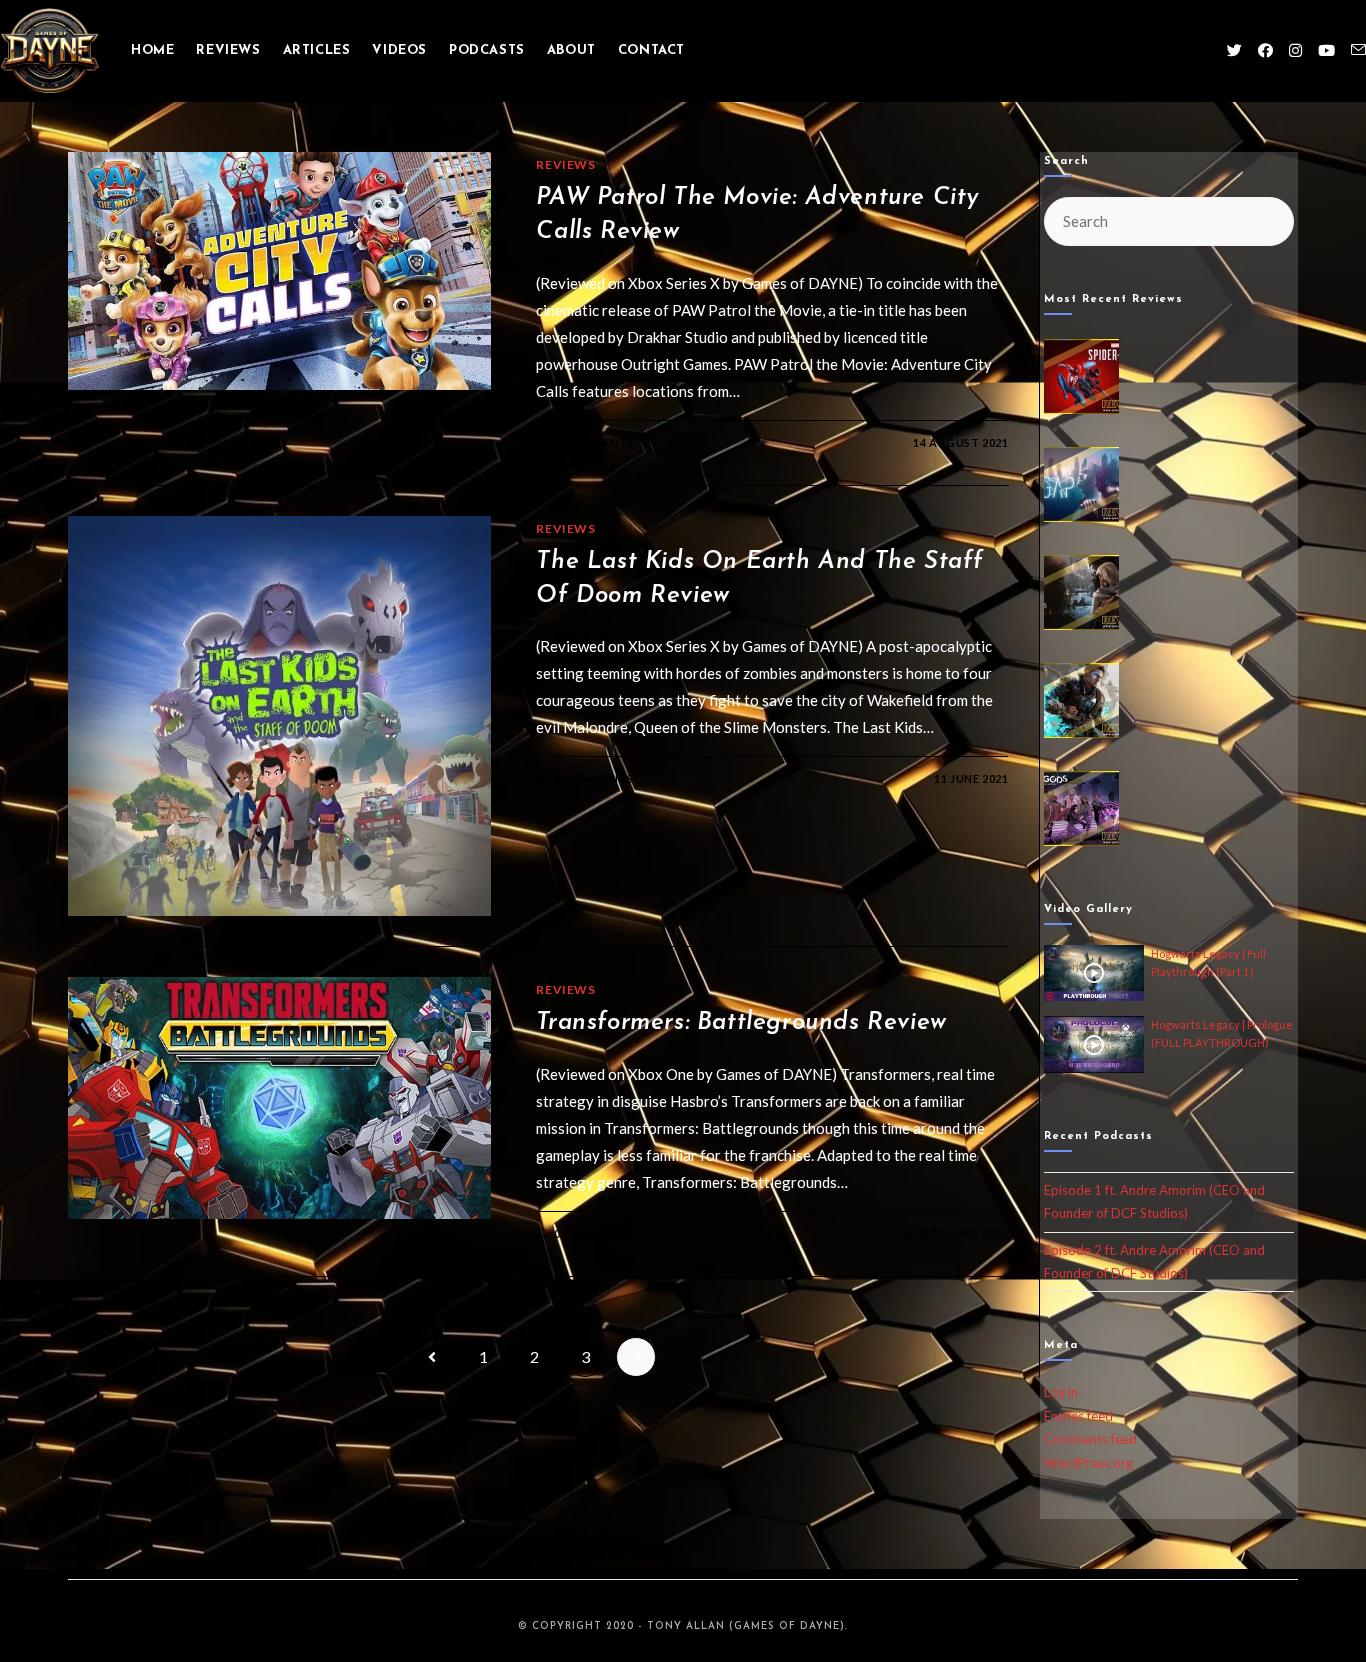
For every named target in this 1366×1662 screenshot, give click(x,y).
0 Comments (594, 442)
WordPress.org (1088, 1463)
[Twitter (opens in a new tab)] (1234, 50)
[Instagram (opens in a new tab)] (1295, 50)
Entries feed (1078, 1416)
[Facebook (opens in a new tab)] (1265, 50)
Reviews (565, 164)
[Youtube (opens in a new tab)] (1326, 50)
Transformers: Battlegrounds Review (741, 1023)
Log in (1061, 1392)
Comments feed (1090, 1439)
